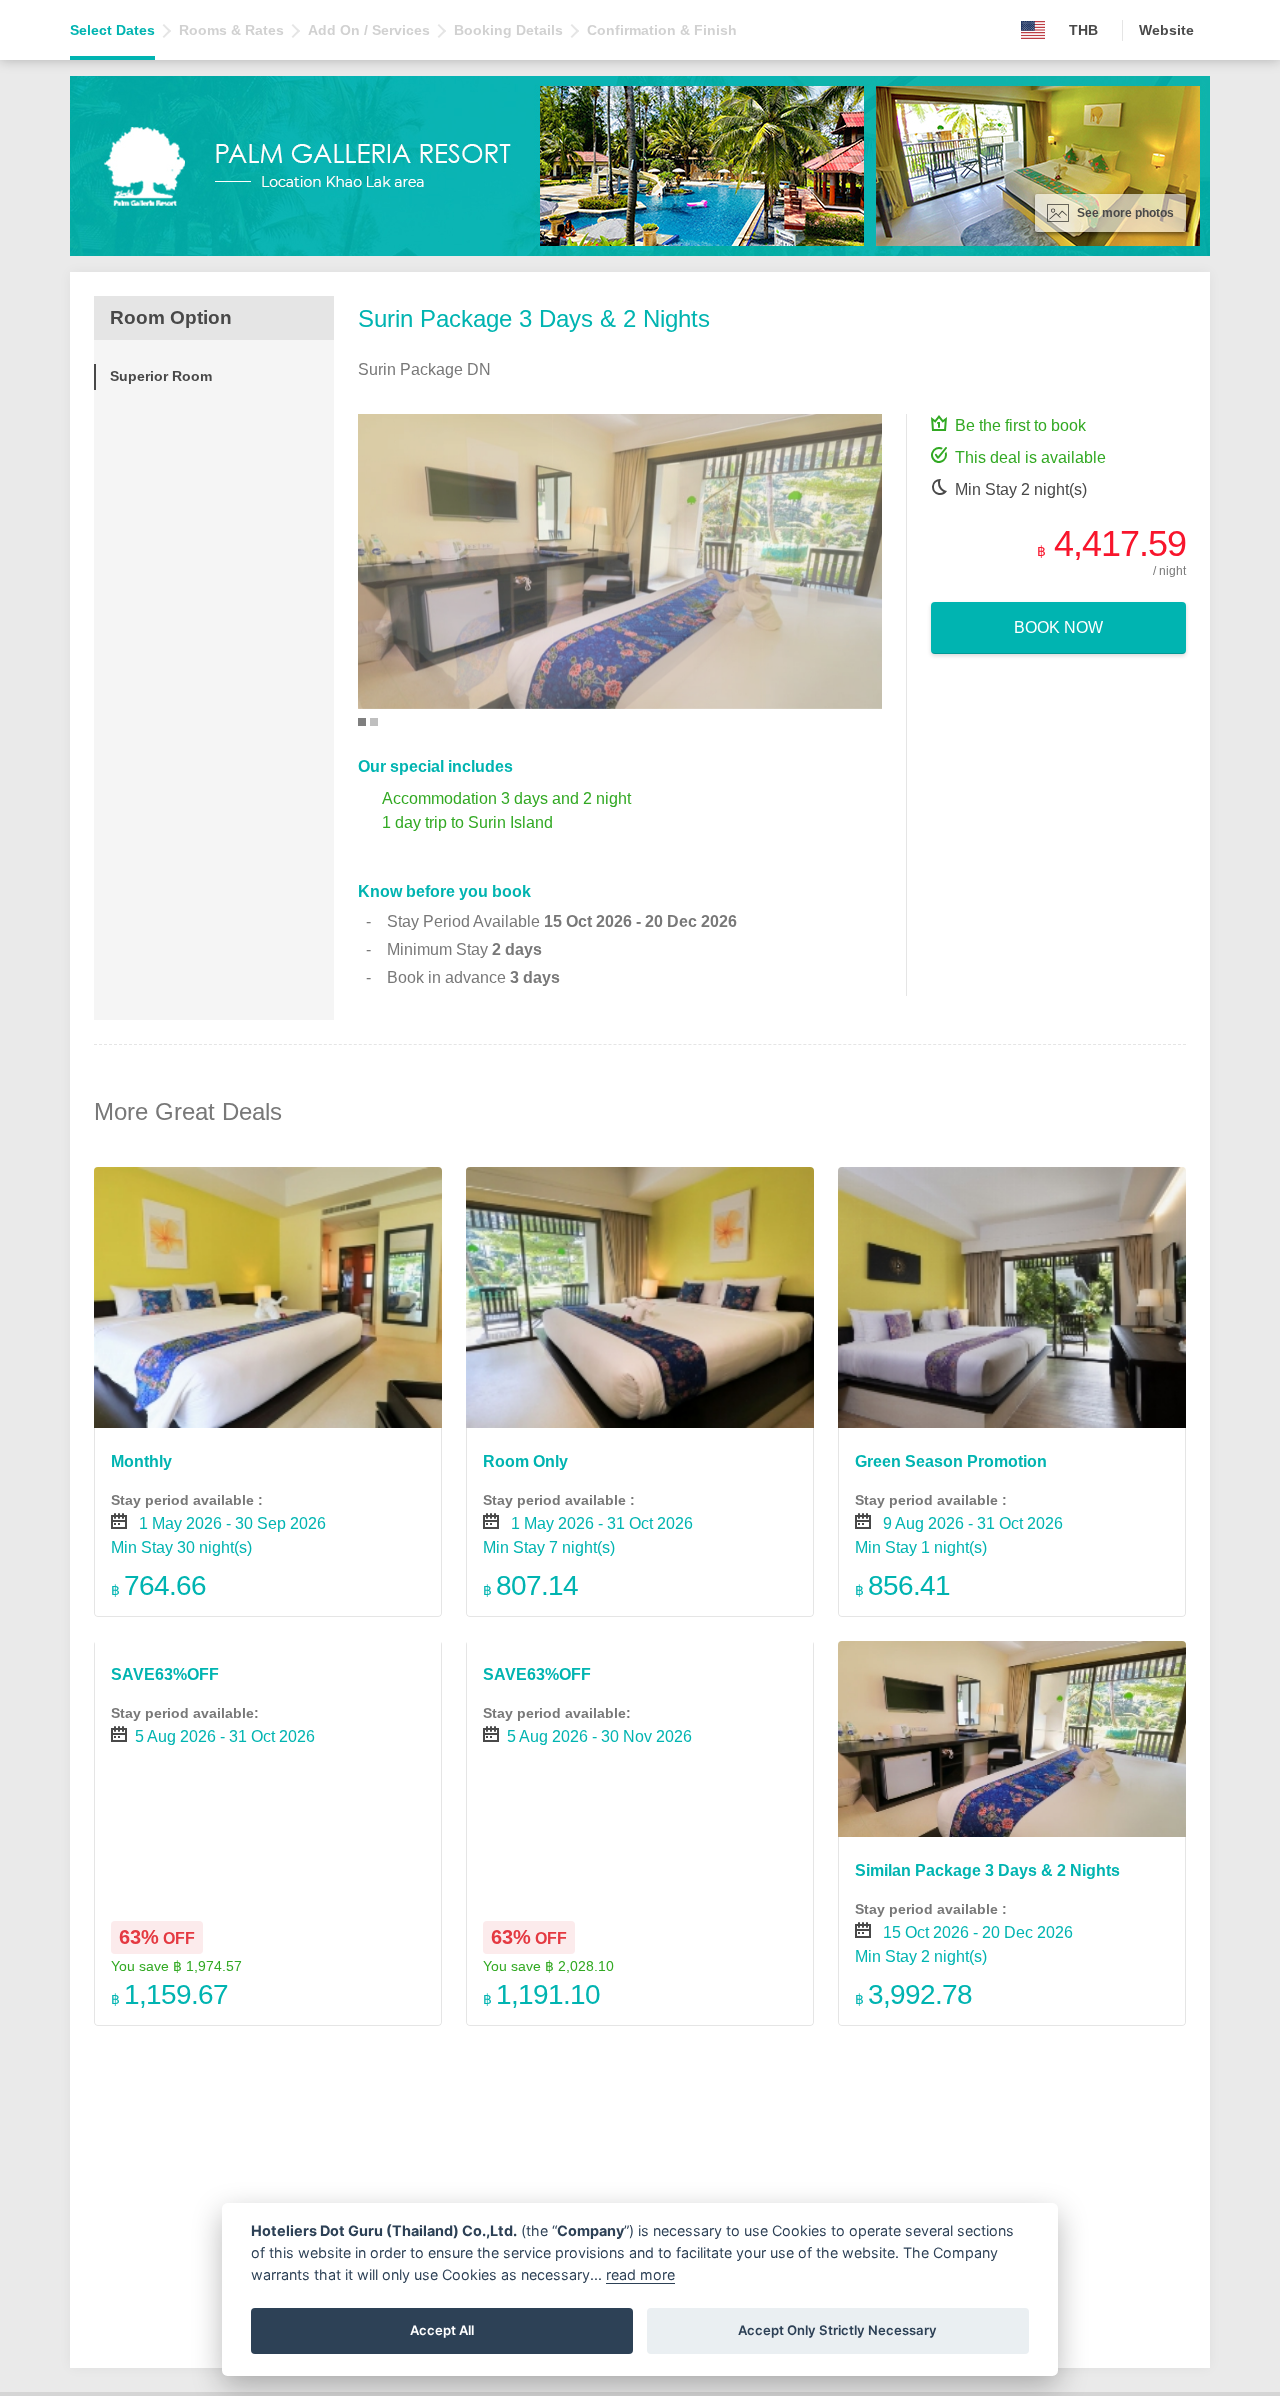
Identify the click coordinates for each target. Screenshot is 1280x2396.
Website (1166, 30)
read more (640, 2274)
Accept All (442, 2330)
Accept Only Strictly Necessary (837, 2330)
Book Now (1058, 627)
